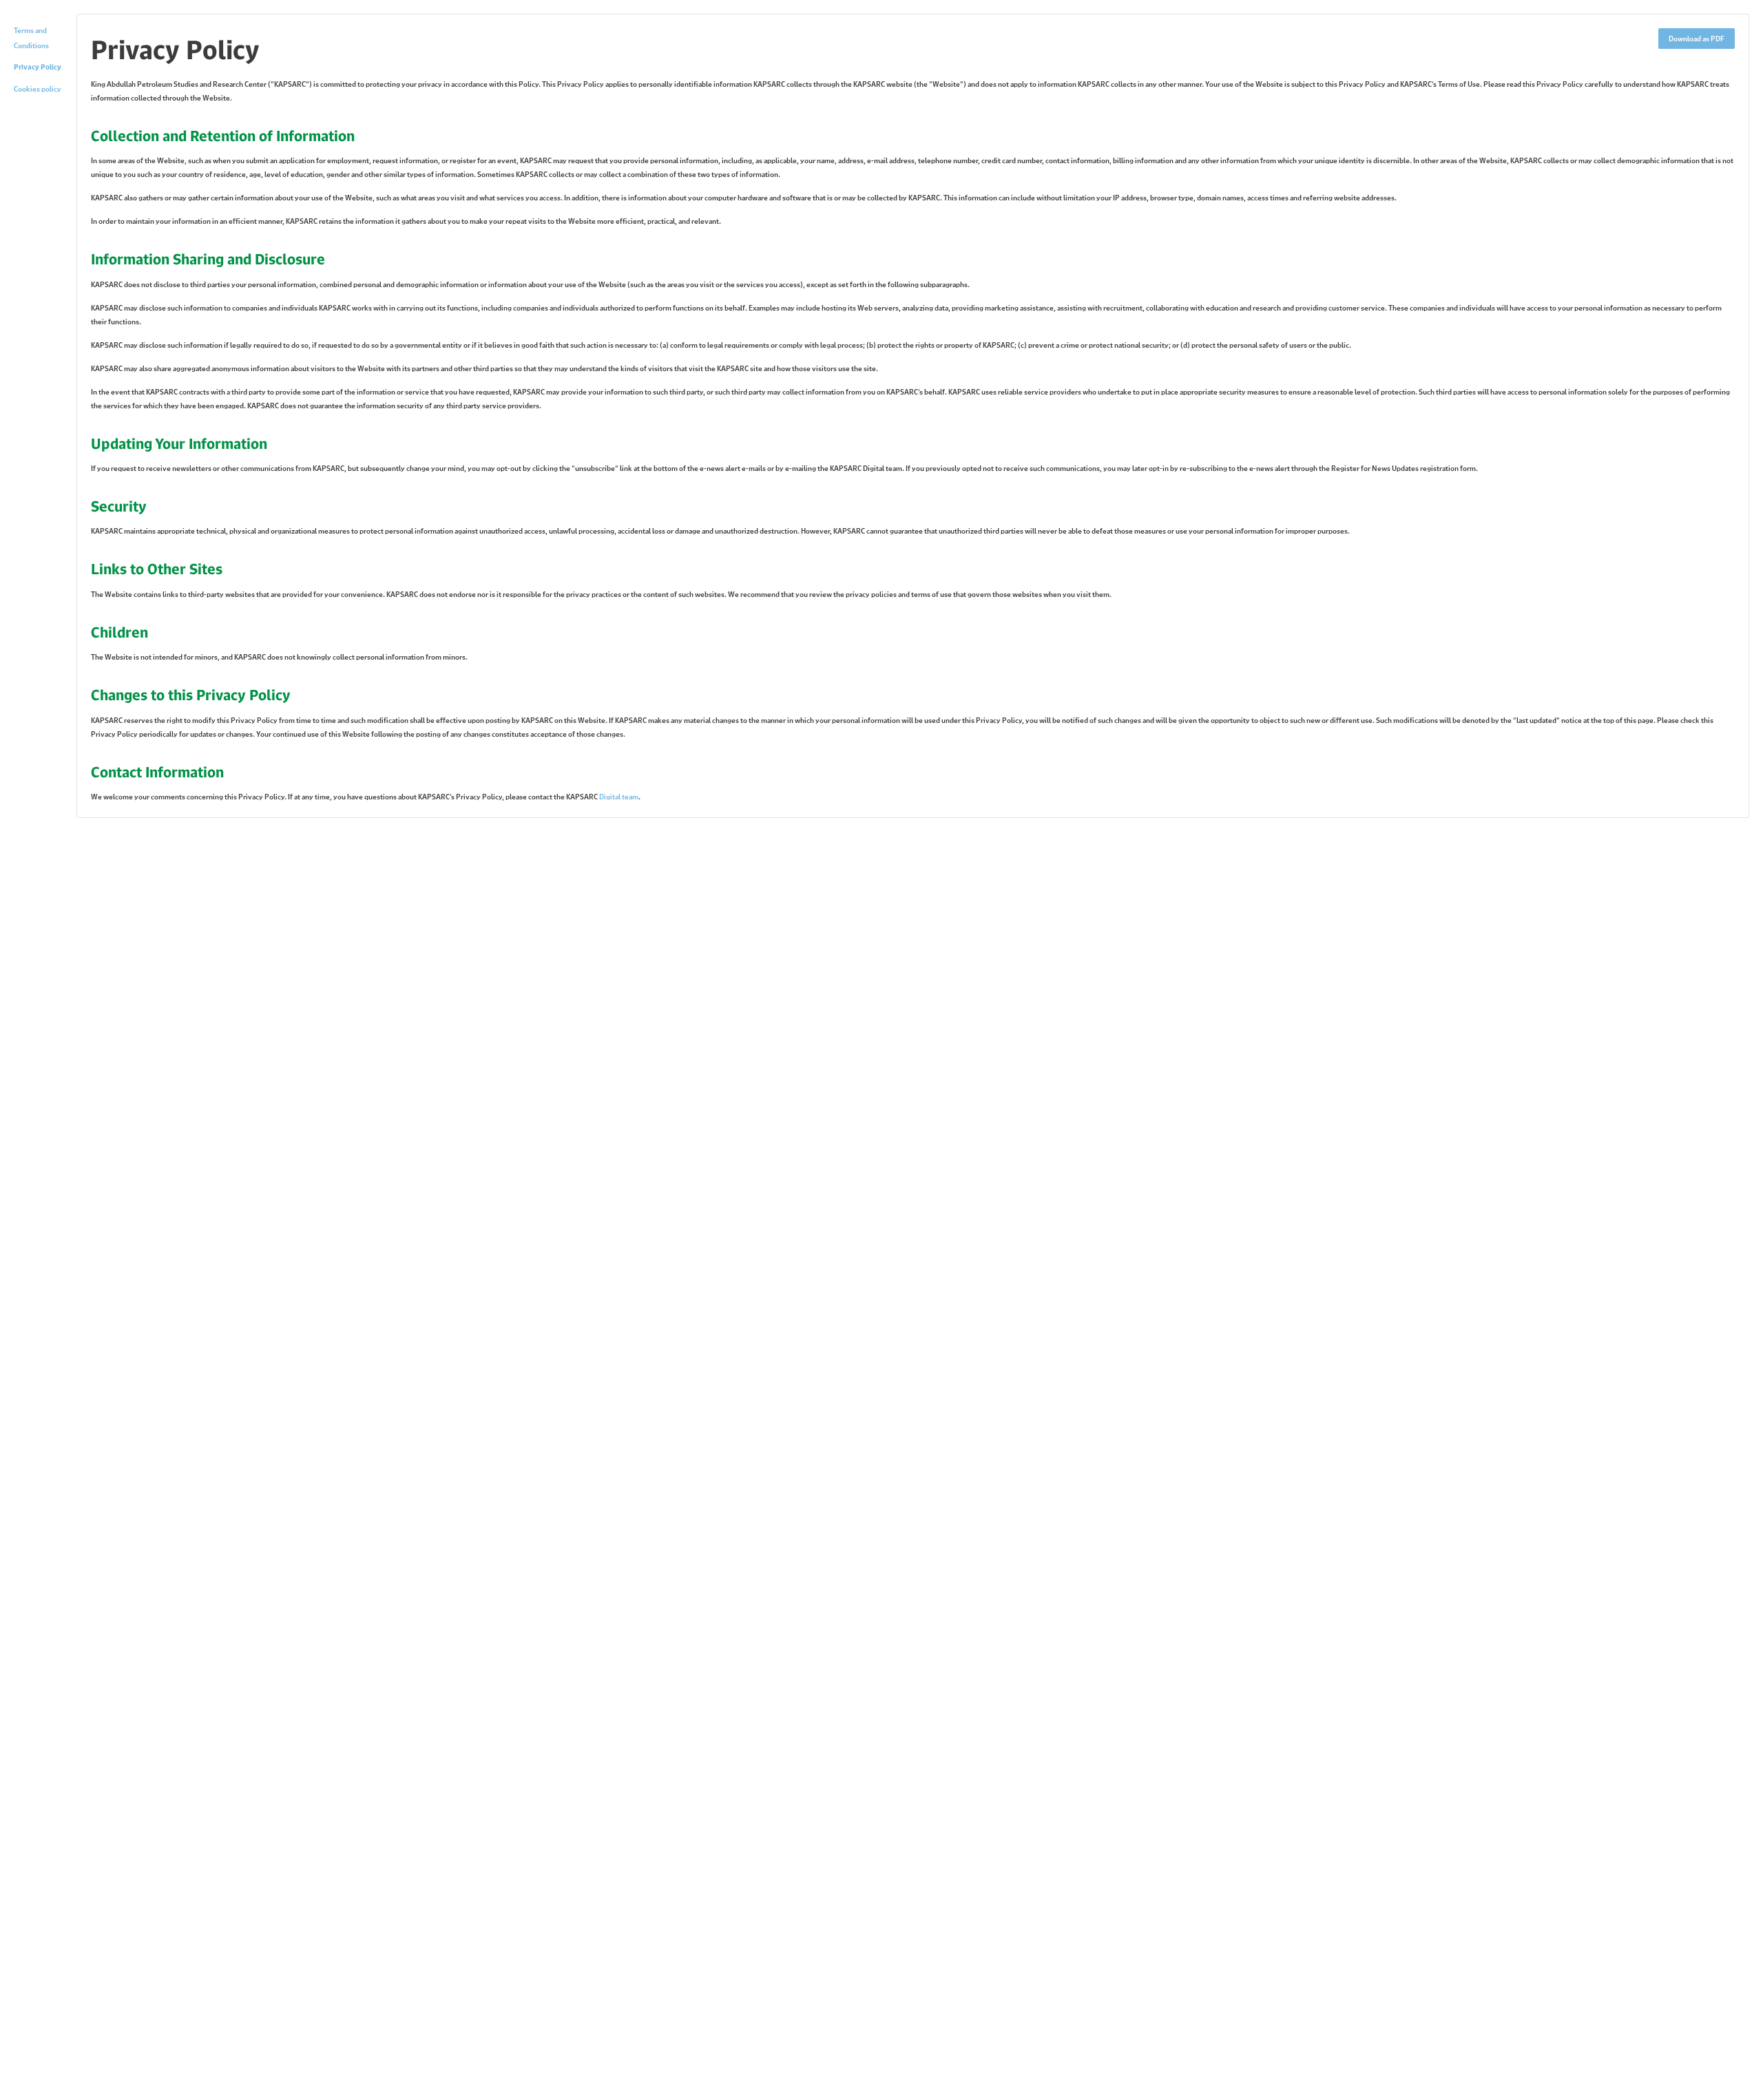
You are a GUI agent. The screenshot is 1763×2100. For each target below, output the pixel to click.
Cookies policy (38, 89)
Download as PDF (1697, 39)
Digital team (619, 797)
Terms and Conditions (31, 38)
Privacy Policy (38, 67)
